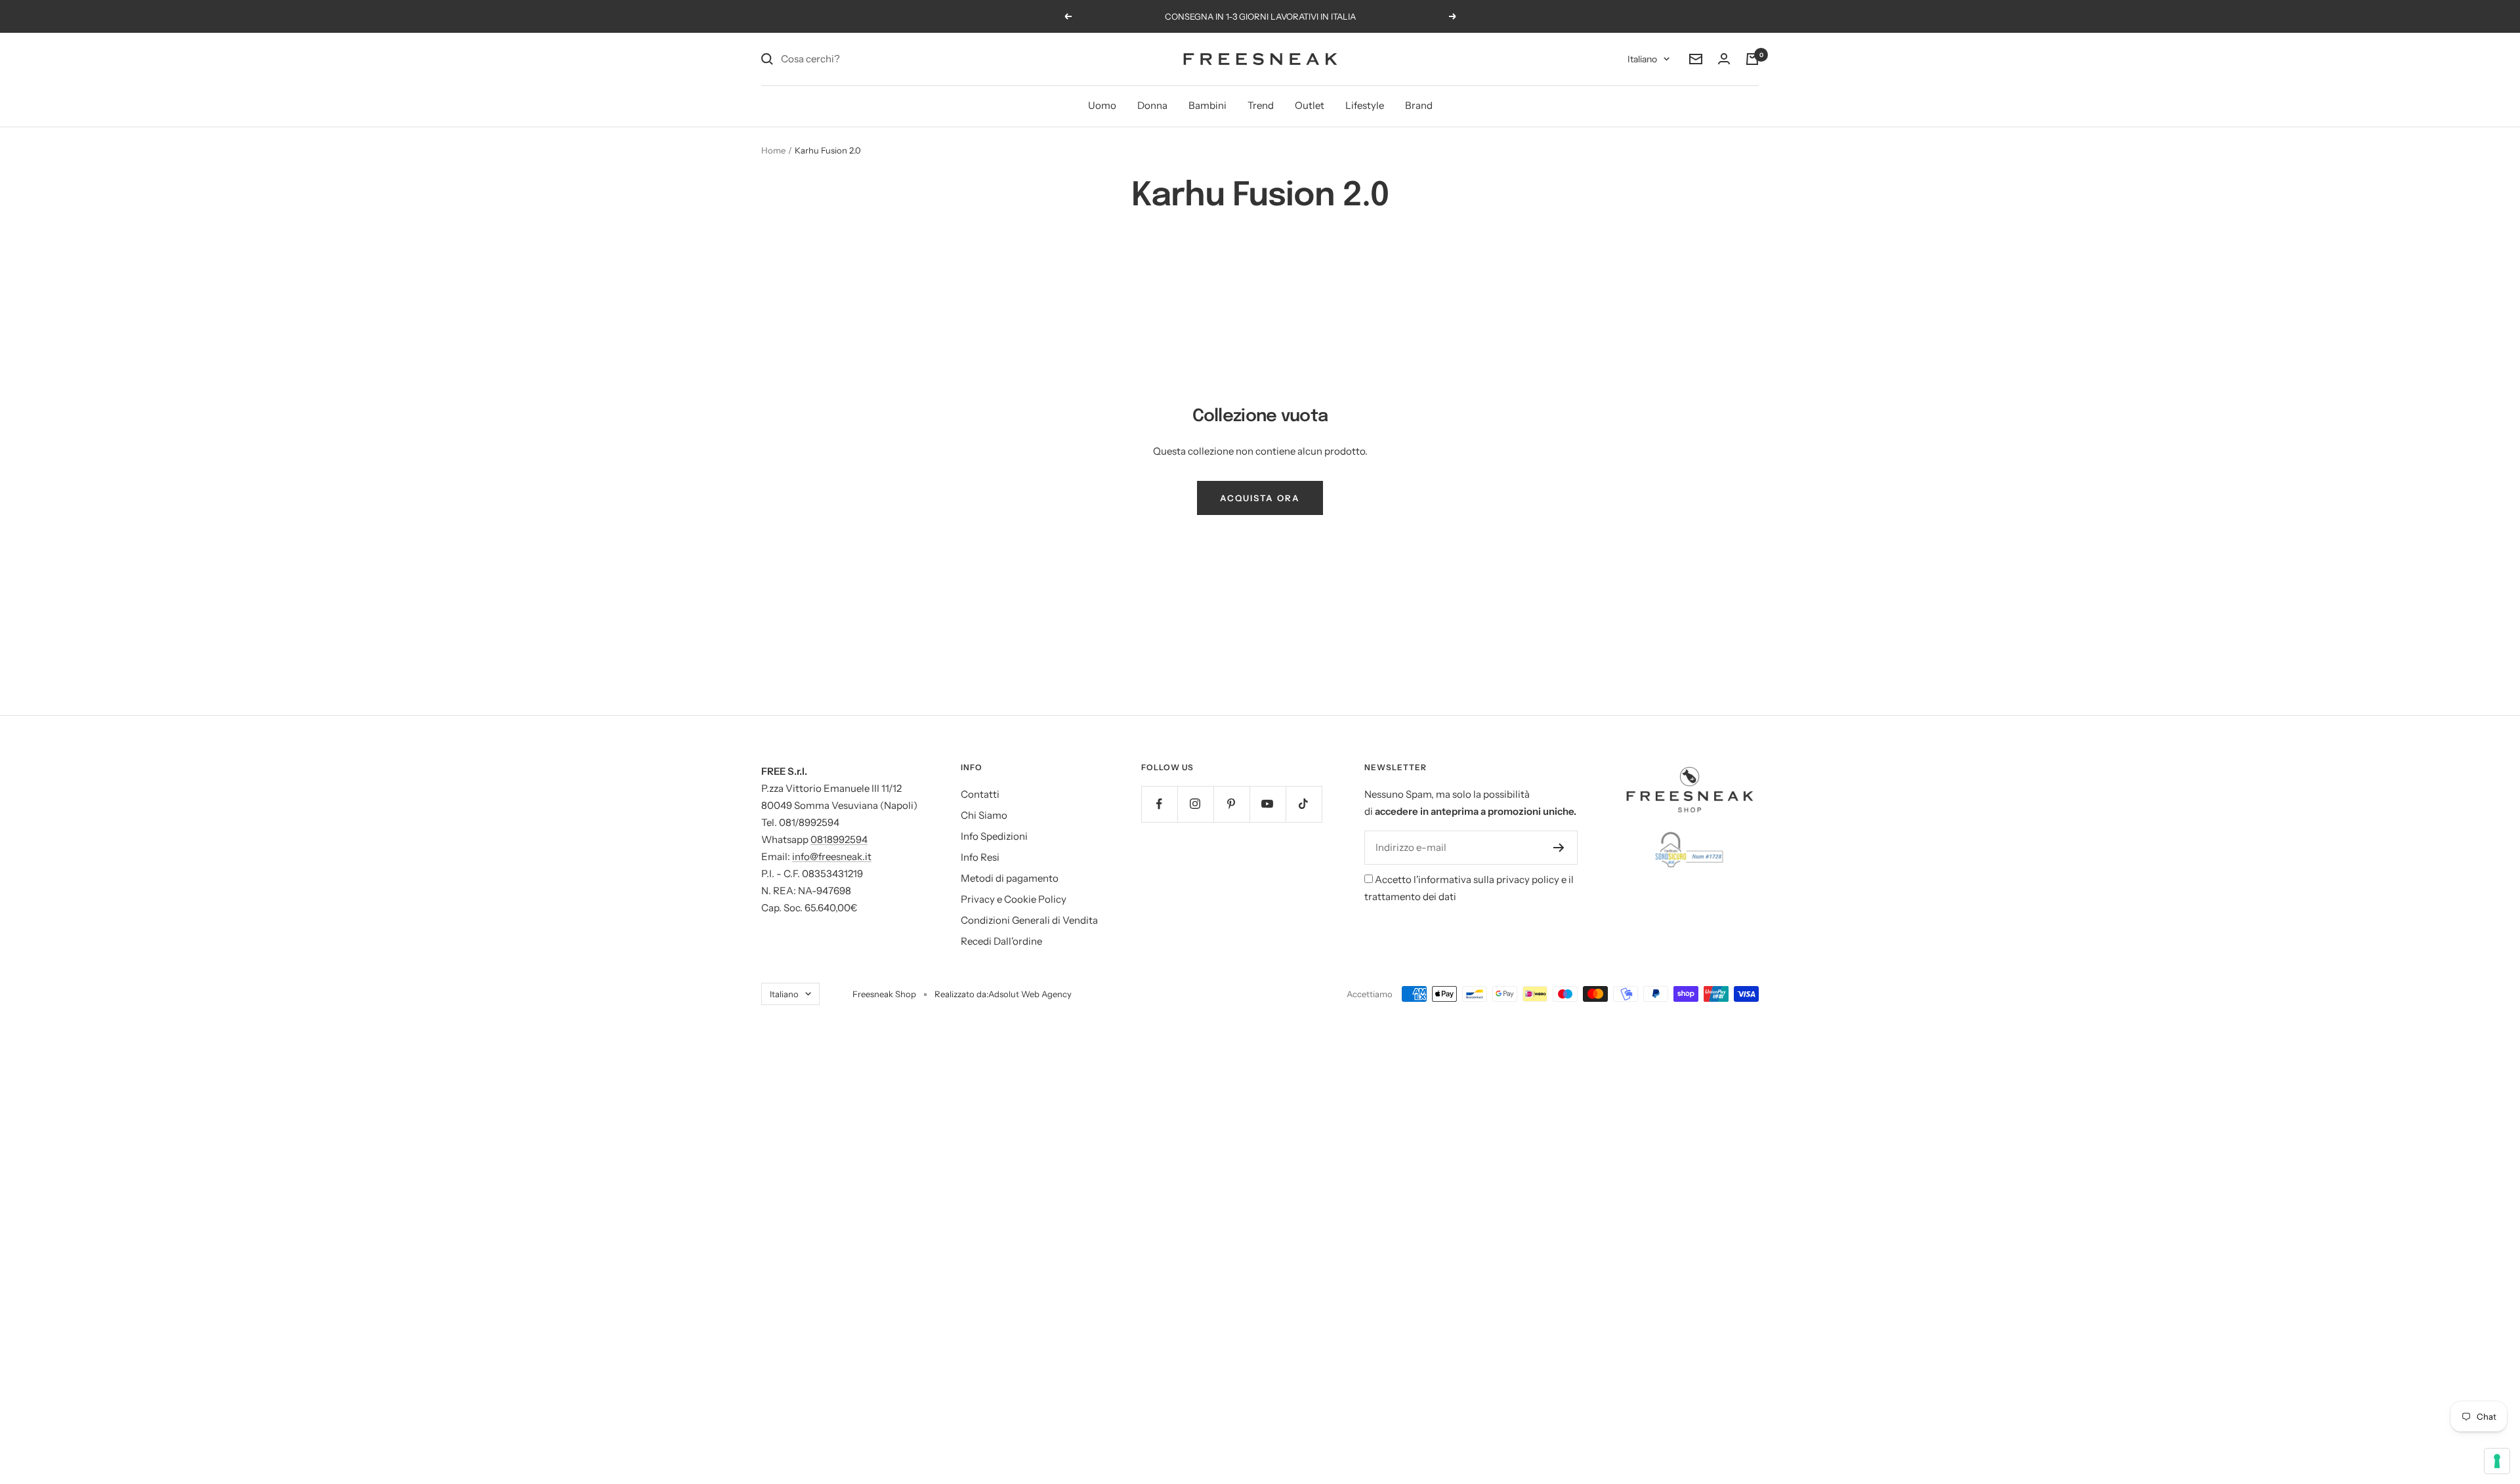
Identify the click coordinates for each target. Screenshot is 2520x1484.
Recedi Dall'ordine (1001, 941)
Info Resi (980, 857)
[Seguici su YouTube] (1268, 804)
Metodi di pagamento (1010, 878)
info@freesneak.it (832, 856)
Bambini (1207, 105)
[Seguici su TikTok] (1304, 804)
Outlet (1310, 105)
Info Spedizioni (994, 836)
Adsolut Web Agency (1030, 994)
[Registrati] (1559, 848)
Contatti (980, 794)
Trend (1261, 105)
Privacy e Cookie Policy (1014, 899)
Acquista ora (1260, 498)
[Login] (1724, 59)
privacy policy (1528, 879)
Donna (1152, 105)
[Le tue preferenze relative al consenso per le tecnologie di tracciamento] (2497, 1461)
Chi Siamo (984, 815)
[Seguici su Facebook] (1159, 804)
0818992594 (839, 839)
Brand (1419, 105)
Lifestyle (1365, 105)
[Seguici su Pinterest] (1231, 804)
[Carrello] (1752, 59)
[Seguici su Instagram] (1195, 804)
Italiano (1642, 59)
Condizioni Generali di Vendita (1029, 920)
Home (773, 150)
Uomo (1102, 105)
